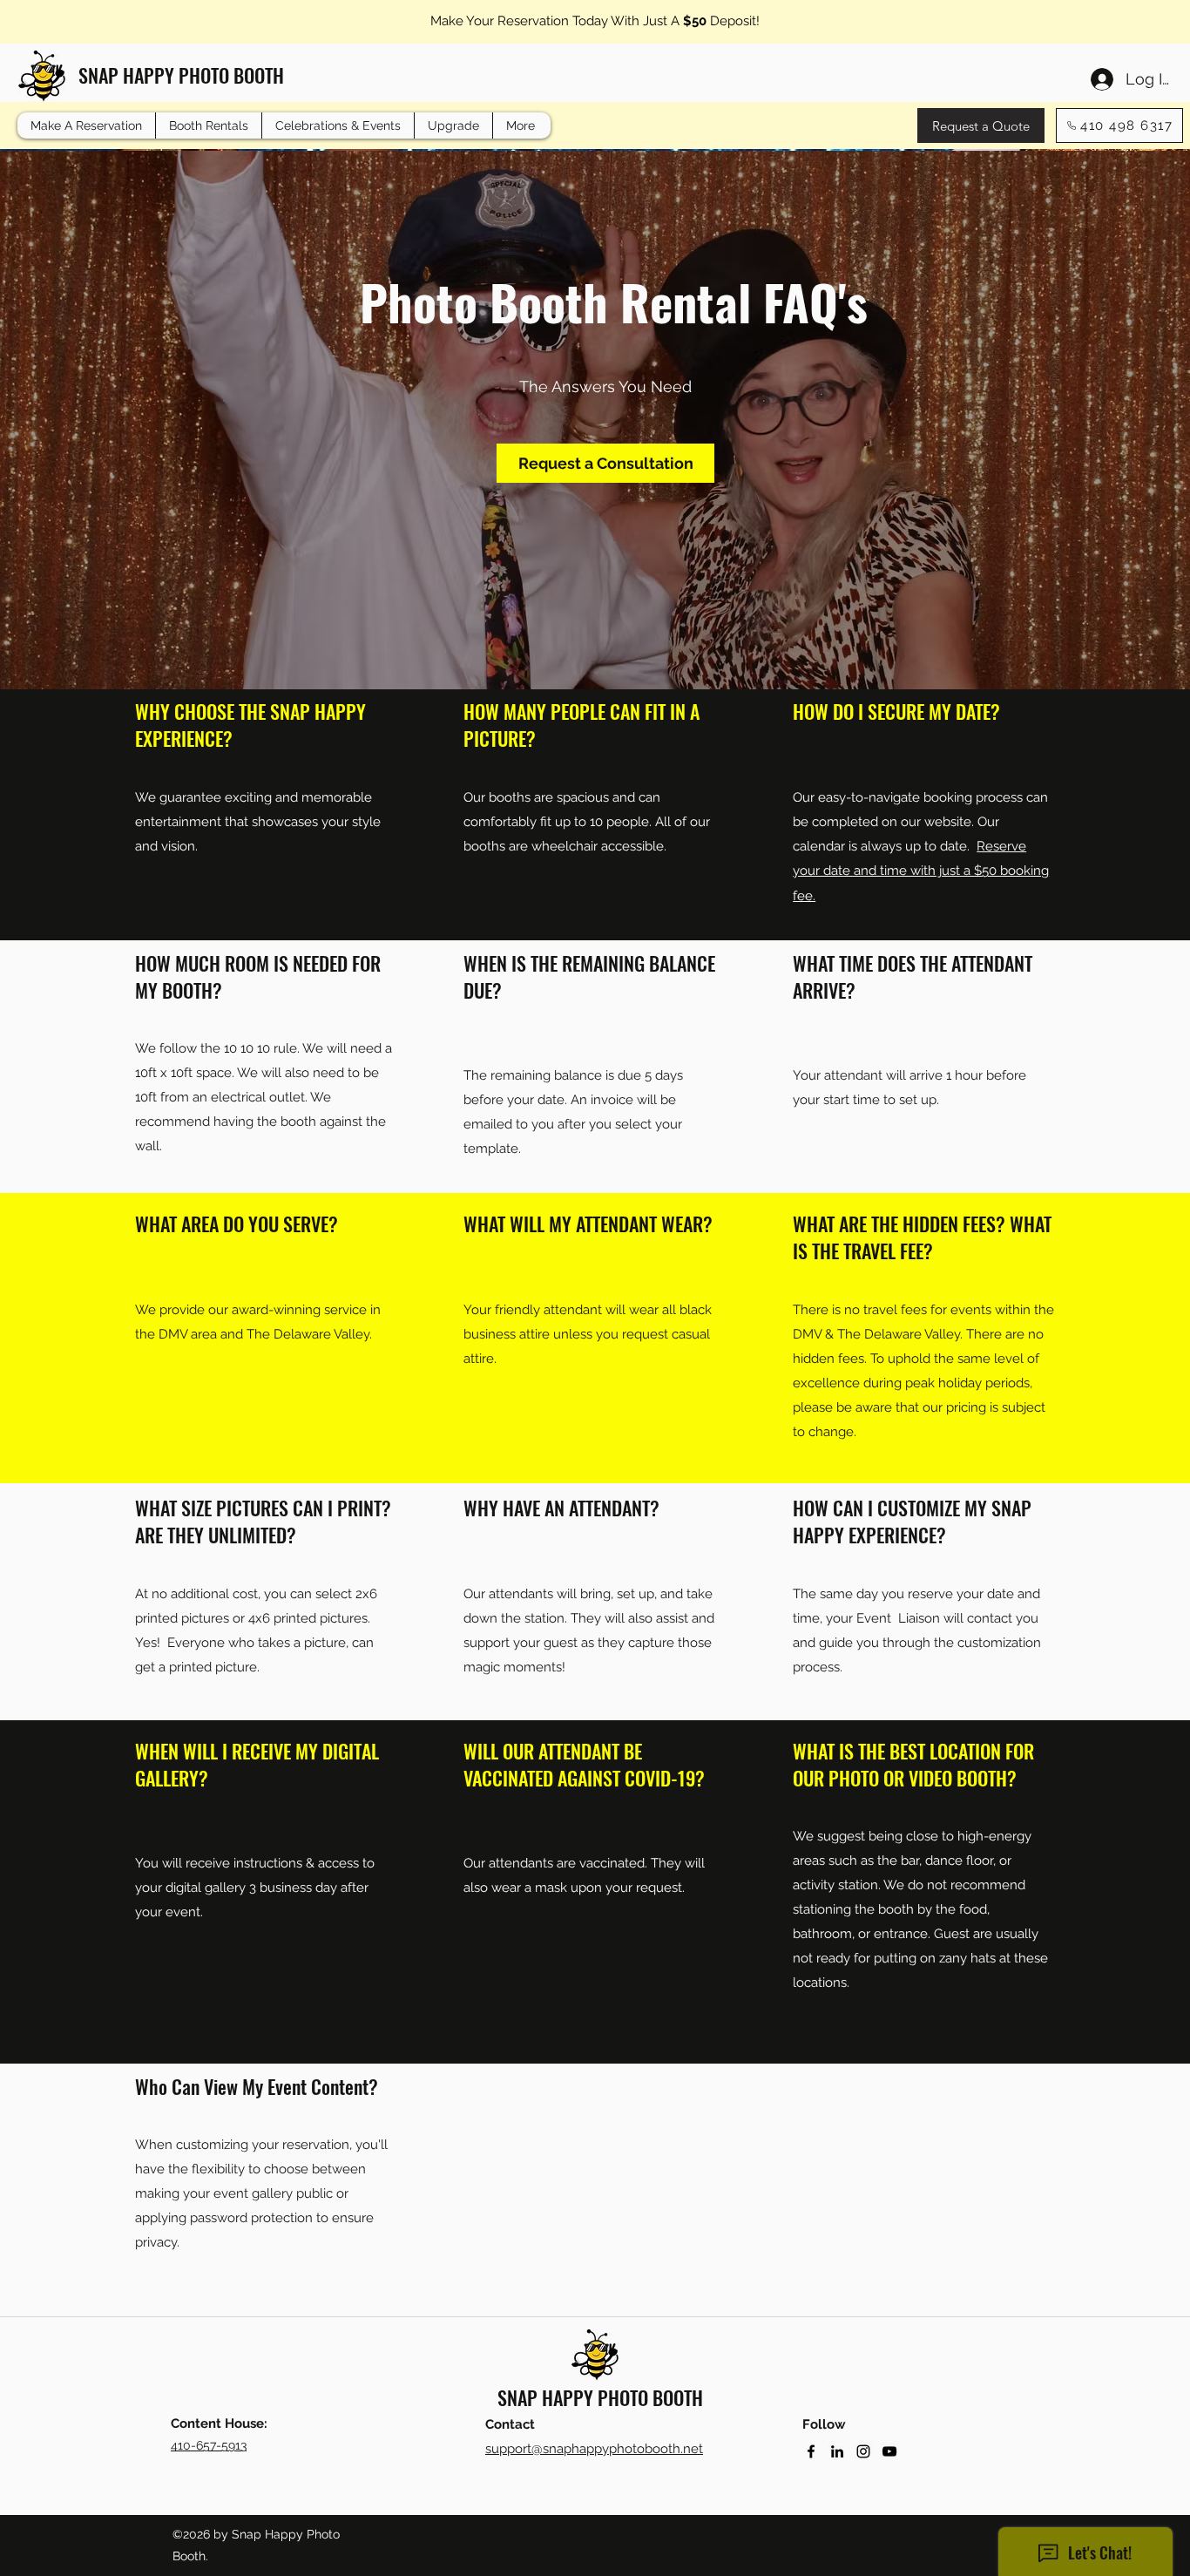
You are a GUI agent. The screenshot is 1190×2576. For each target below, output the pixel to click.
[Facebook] (811, 2451)
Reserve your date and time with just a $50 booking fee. (921, 871)
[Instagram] (863, 2451)
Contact (510, 2424)
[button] (208, 125)
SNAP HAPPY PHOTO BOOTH (181, 75)
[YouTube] (889, 2451)
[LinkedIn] (837, 2451)
